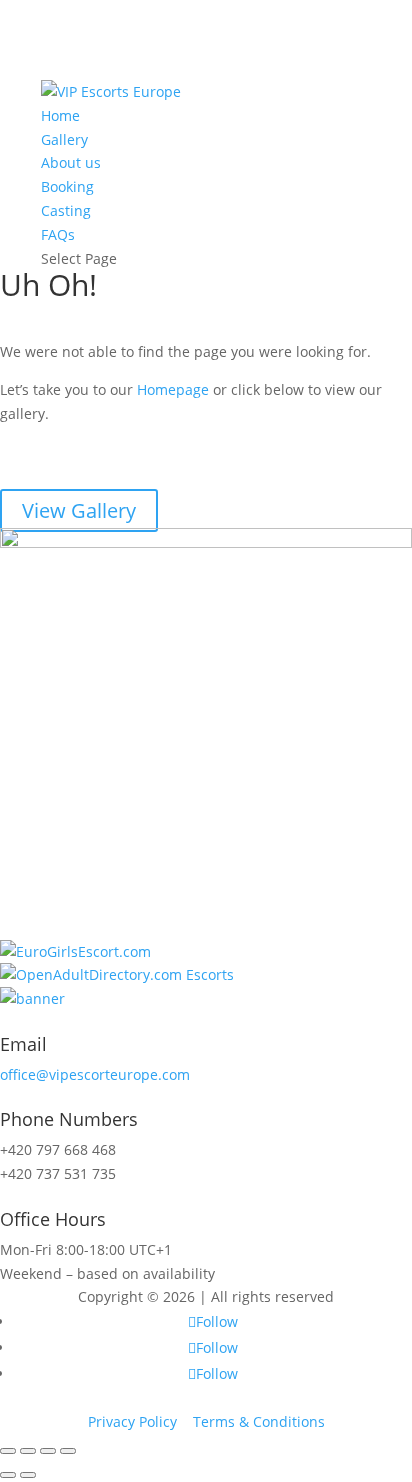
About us (71, 162)
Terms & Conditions (259, 1421)
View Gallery (79, 510)
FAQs (58, 234)
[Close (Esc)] (8, 1451)
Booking (67, 186)
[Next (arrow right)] (28, 1475)
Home (60, 115)
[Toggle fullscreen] (48, 1451)
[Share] (28, 1451)
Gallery (64, 139)
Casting (66, 210)
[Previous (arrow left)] (8, 1475)
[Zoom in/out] (68, 1451)
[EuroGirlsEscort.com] (75, 951)
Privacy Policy (132, 1421)
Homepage (173, 389)
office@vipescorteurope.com (95, 1074)
